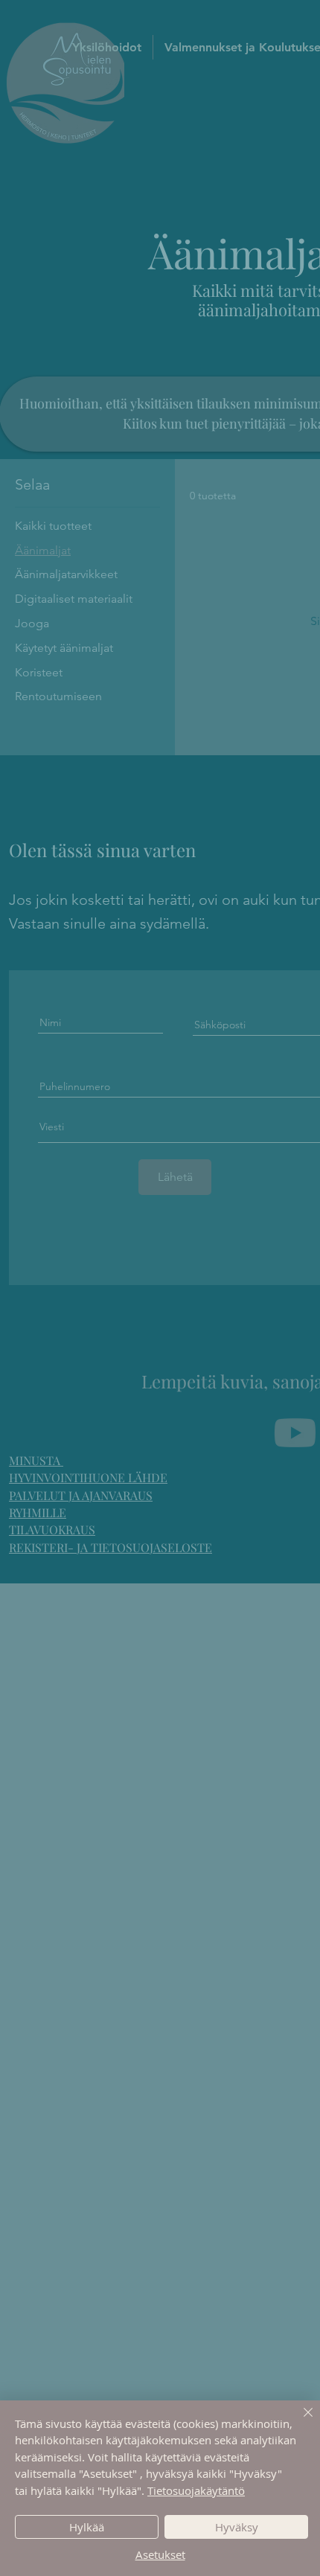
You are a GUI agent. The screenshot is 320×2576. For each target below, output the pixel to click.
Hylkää (87, 2527)
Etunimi (56, 1297)
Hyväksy (237, 2527)
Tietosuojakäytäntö (196, 2490)
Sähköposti (65, 1364)
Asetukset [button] (160, 2554)
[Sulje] (299, 2421)
